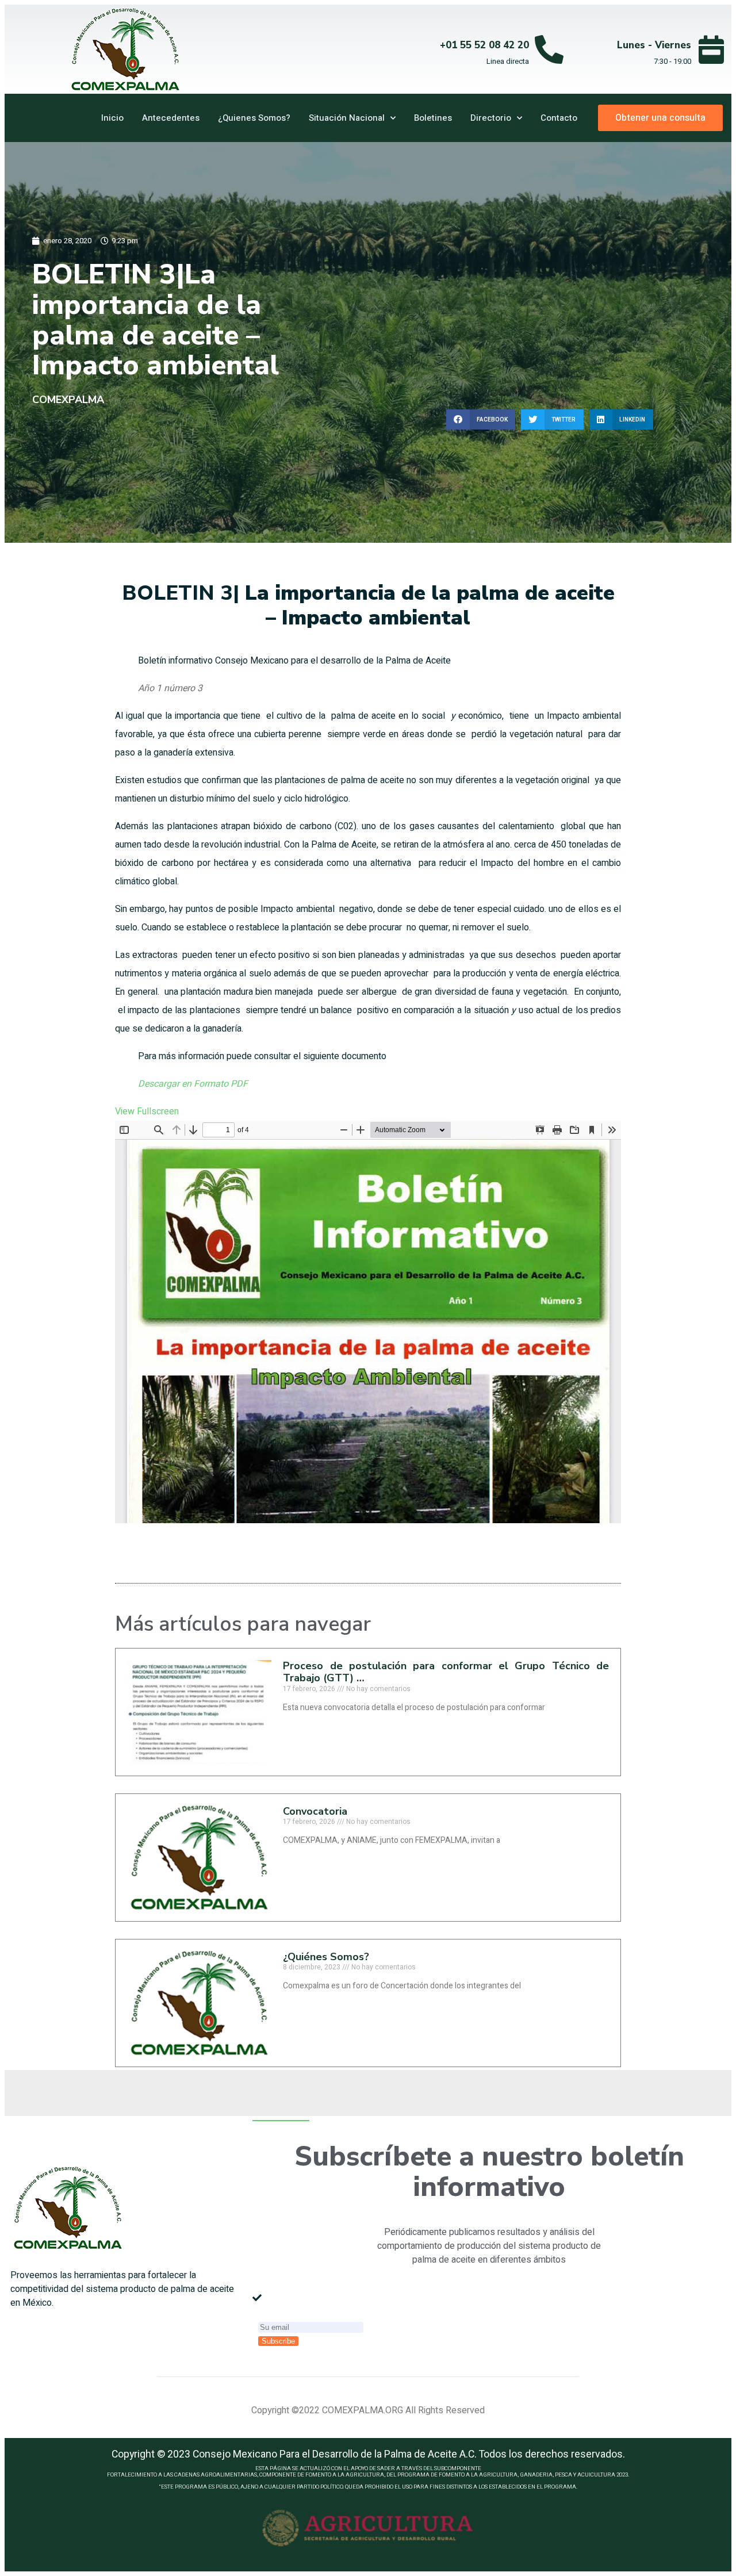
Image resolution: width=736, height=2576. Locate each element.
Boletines (433, 118)
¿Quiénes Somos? (326, 1957)
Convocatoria (315, 1811)
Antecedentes (171, 118)
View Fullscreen (147, 1111)
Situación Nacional (347, 118)
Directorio (491, 118)
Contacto (559, 118)
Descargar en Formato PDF (193, 1084)
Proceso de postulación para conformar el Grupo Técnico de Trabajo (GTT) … (446, 1672)
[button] (481, 419)
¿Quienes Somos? (254, 118)
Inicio (112, 118)
